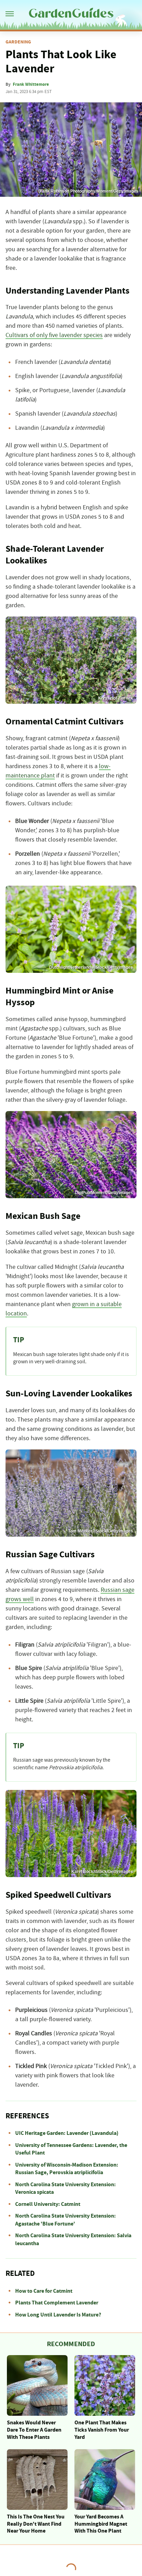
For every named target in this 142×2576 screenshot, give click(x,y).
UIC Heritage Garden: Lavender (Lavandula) (67, 2133)
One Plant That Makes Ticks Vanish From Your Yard (102, 2430)
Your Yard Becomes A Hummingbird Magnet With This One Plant (101, 2524)
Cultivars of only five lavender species (54, 335)
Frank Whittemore (31, 84)
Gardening (18, 42)
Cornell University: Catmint (48, 2204)
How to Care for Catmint (44, 2291)
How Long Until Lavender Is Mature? (58, 2315)
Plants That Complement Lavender (57, 2303)
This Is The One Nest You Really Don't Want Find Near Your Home (36, 2524)
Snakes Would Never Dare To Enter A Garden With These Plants (34, 2430)
